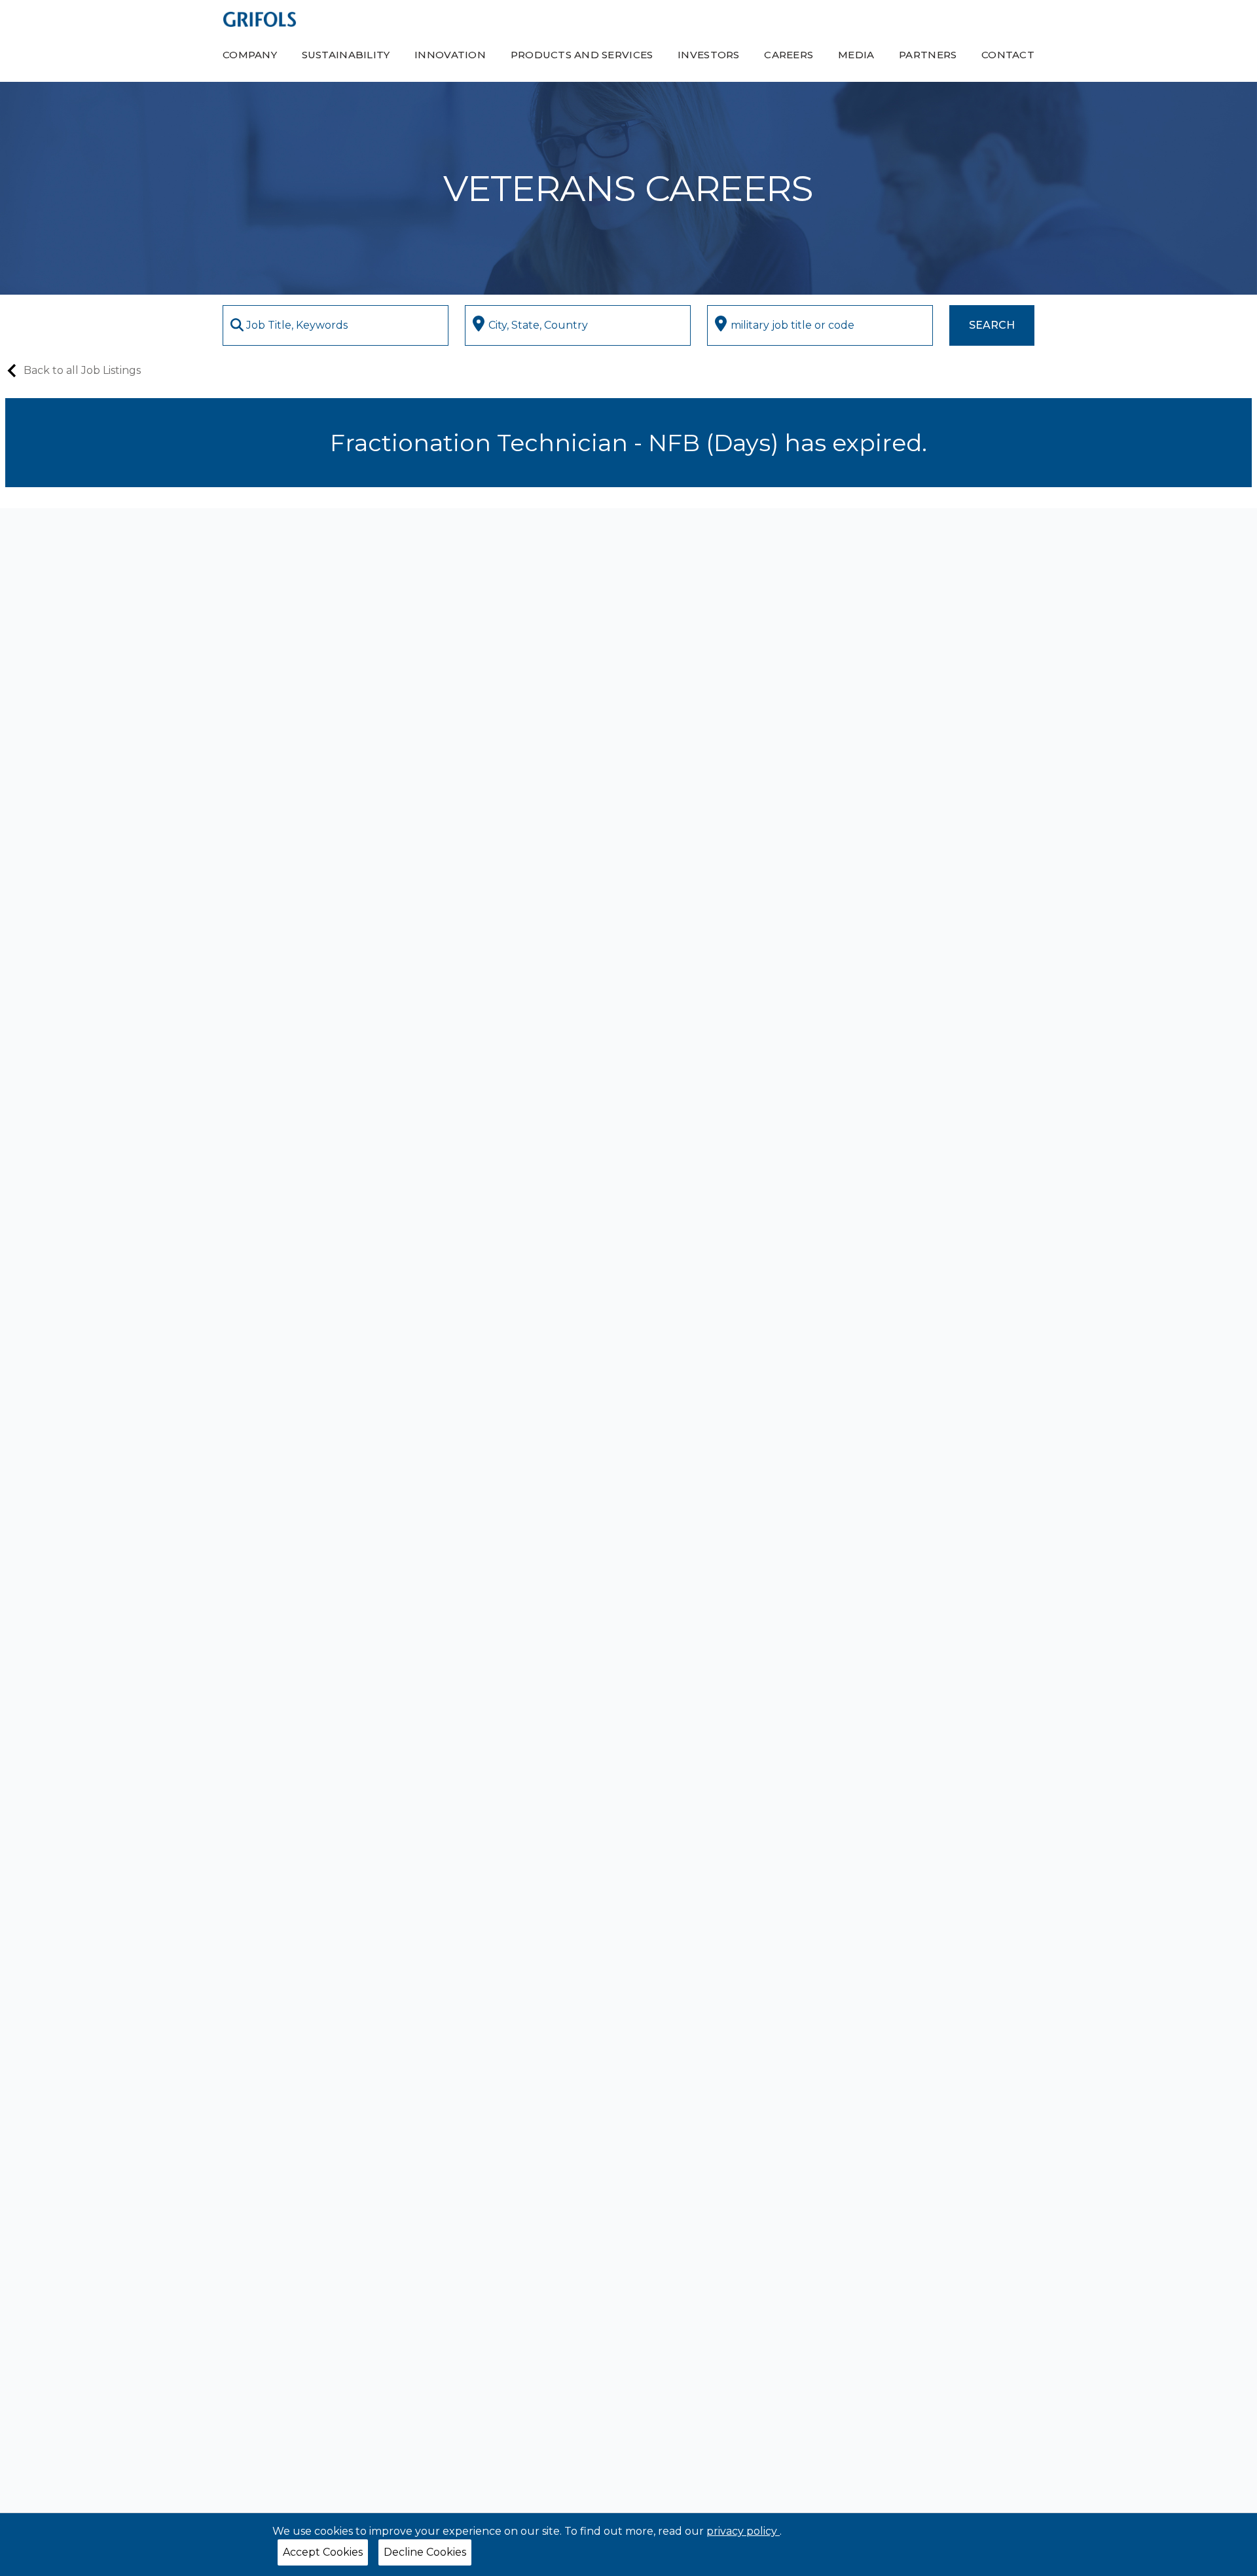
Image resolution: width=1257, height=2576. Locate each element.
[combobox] (336, 325)
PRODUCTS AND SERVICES (582, 55)
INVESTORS (708, 55)
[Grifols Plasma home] (260, 19)
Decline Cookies (425, 2552)
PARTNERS (928, 55)
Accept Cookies (323, 2552)
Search (992, 325)
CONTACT (1008, 55)
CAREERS (789, 55)
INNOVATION (450, 55)
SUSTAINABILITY (346, 55)
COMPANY (250, 55)
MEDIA (856, 55)
